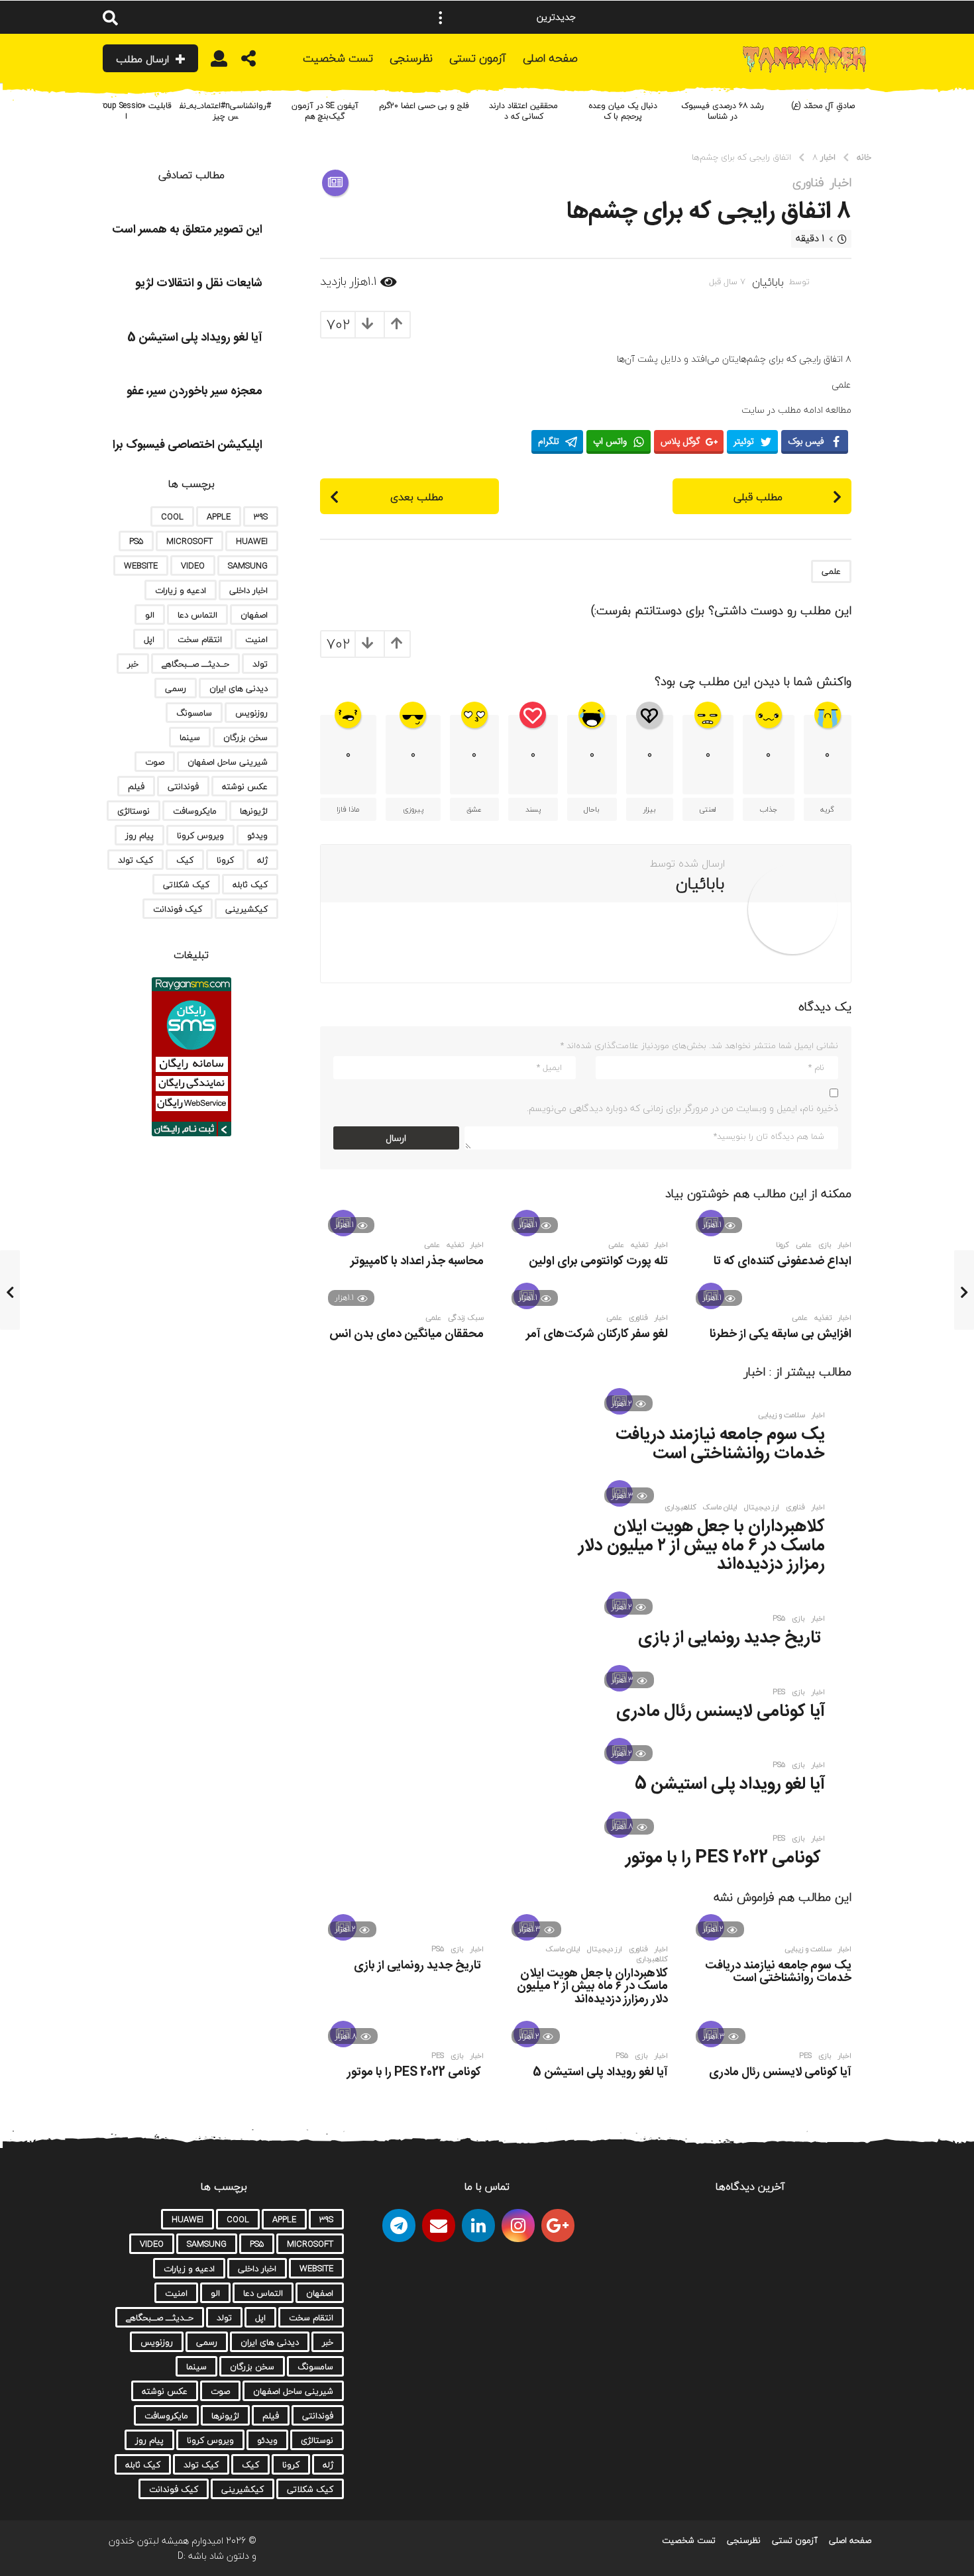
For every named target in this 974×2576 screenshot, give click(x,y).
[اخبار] (335, 183)
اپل (149, 639)
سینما (190, 737)
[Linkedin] (478, 2226)
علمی (831, 571)
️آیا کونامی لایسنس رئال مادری (721, 1712)
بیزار (650, 809)
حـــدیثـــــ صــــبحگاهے (195, 664)
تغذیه (639, 1245)
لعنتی (708, 809)
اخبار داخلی (248, 590)
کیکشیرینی (246, 909)
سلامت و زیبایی (782, 1415)
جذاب (769, 809)
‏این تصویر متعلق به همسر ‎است (187, 230)
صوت (155, 762)
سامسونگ (194, 713)
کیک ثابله (250, 885)
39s (261, 517)
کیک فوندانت (178, 909)
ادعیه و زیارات (181, 590)
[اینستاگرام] (518, 2226)
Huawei (252, 541)
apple (219, 517)
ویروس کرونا (200, 835)
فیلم (136, 786)
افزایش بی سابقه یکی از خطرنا (781, 1334)
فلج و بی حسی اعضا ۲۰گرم (424, 106)
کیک (185, 860)
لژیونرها (254, 811)
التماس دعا (197, 615)
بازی (825, 1245)
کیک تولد (135, 860)
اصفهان (254, 615)
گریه (827, 809)
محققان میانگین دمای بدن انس (406, 1334)
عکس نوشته (245, 786)
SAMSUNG (248, 566)
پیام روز (139, 835)
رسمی (176, 688)
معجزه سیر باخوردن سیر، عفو (194, 392)
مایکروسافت (195, 811)
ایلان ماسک (720, 1507)
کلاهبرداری (680, 1507)
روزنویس (251, 713)
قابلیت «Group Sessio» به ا (126, 111)
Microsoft (189, 541)
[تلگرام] (399, 2226)
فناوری (808, 183)
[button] (441, 17)
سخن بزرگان (245, 737)
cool (172, 517)
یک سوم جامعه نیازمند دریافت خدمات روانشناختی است (720, 1444)
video (193, 566)
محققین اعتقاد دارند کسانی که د (523, 111)
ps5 (779, 1619)
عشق (474, 809)
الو (150, 615)
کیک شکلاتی (186, 885)
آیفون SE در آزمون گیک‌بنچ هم (325, 111)
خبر (133, 664)
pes (779, 1692)
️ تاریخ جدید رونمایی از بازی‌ (731, 1638)
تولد (260, 664)
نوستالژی (134, 811)
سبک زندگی (466, 1318)
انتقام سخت (200, 639)
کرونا (783, 1245)
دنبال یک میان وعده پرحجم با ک (623, 111)
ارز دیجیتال (762, 1507)
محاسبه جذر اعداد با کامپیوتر (417, 1261)
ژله (262, 860)
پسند (533, 809)
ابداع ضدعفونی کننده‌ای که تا (783, 1261)
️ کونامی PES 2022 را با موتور (725, 1858)
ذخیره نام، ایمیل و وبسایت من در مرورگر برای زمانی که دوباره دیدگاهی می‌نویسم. (682, 1108)
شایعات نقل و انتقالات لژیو (199, 284)
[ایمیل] (439, 2226)
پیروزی (413, 809)
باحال (592, 809)
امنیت (256, 639)
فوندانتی (183, 786)
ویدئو (257, 835)
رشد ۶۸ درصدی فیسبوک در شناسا (723, 111)
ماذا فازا (348, 809)
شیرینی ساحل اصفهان (228, 762)
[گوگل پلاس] (558, 2226)
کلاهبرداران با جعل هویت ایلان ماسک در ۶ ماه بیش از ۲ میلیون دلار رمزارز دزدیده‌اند (702, 1546)
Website (141, 566)
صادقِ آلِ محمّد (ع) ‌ (822, 106)
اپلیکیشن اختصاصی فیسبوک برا (188, 445)
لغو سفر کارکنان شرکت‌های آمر (597, 1334)
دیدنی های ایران (239, 688)
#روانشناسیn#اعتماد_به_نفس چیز (225, 111)
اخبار (841, 183)
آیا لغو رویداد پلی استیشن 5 (730, 1785)
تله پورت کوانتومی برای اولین (598, 1261)
